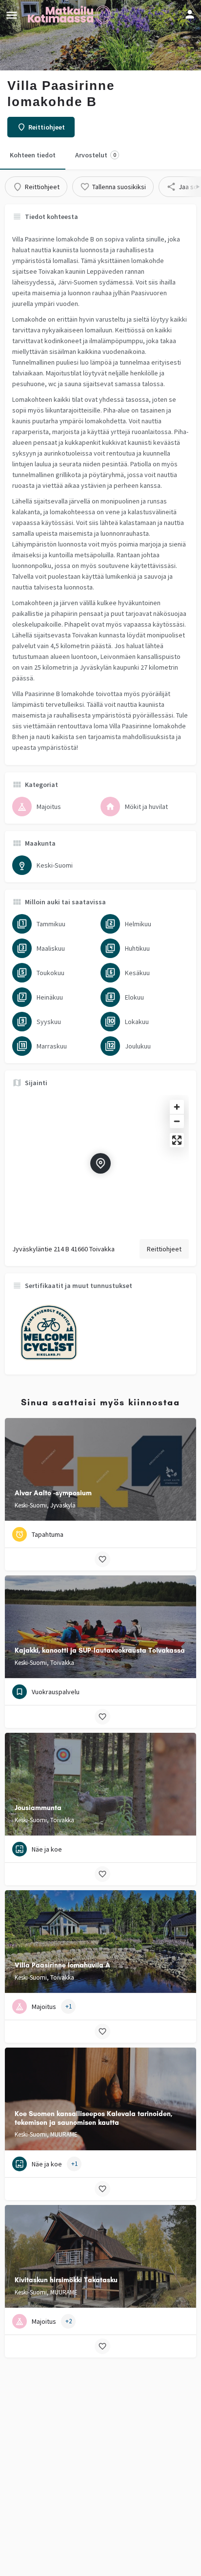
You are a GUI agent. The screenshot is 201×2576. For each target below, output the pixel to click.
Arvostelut (96, 155)
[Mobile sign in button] (190, 14)
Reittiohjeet (164, 1249)
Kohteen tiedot (33, 155)
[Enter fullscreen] (177, 1140)
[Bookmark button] (102, 1559)
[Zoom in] (177, 1107)
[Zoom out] (177, 1121)
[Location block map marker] (100, 1163)
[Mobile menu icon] (12, 15)
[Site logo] (70, 15)
